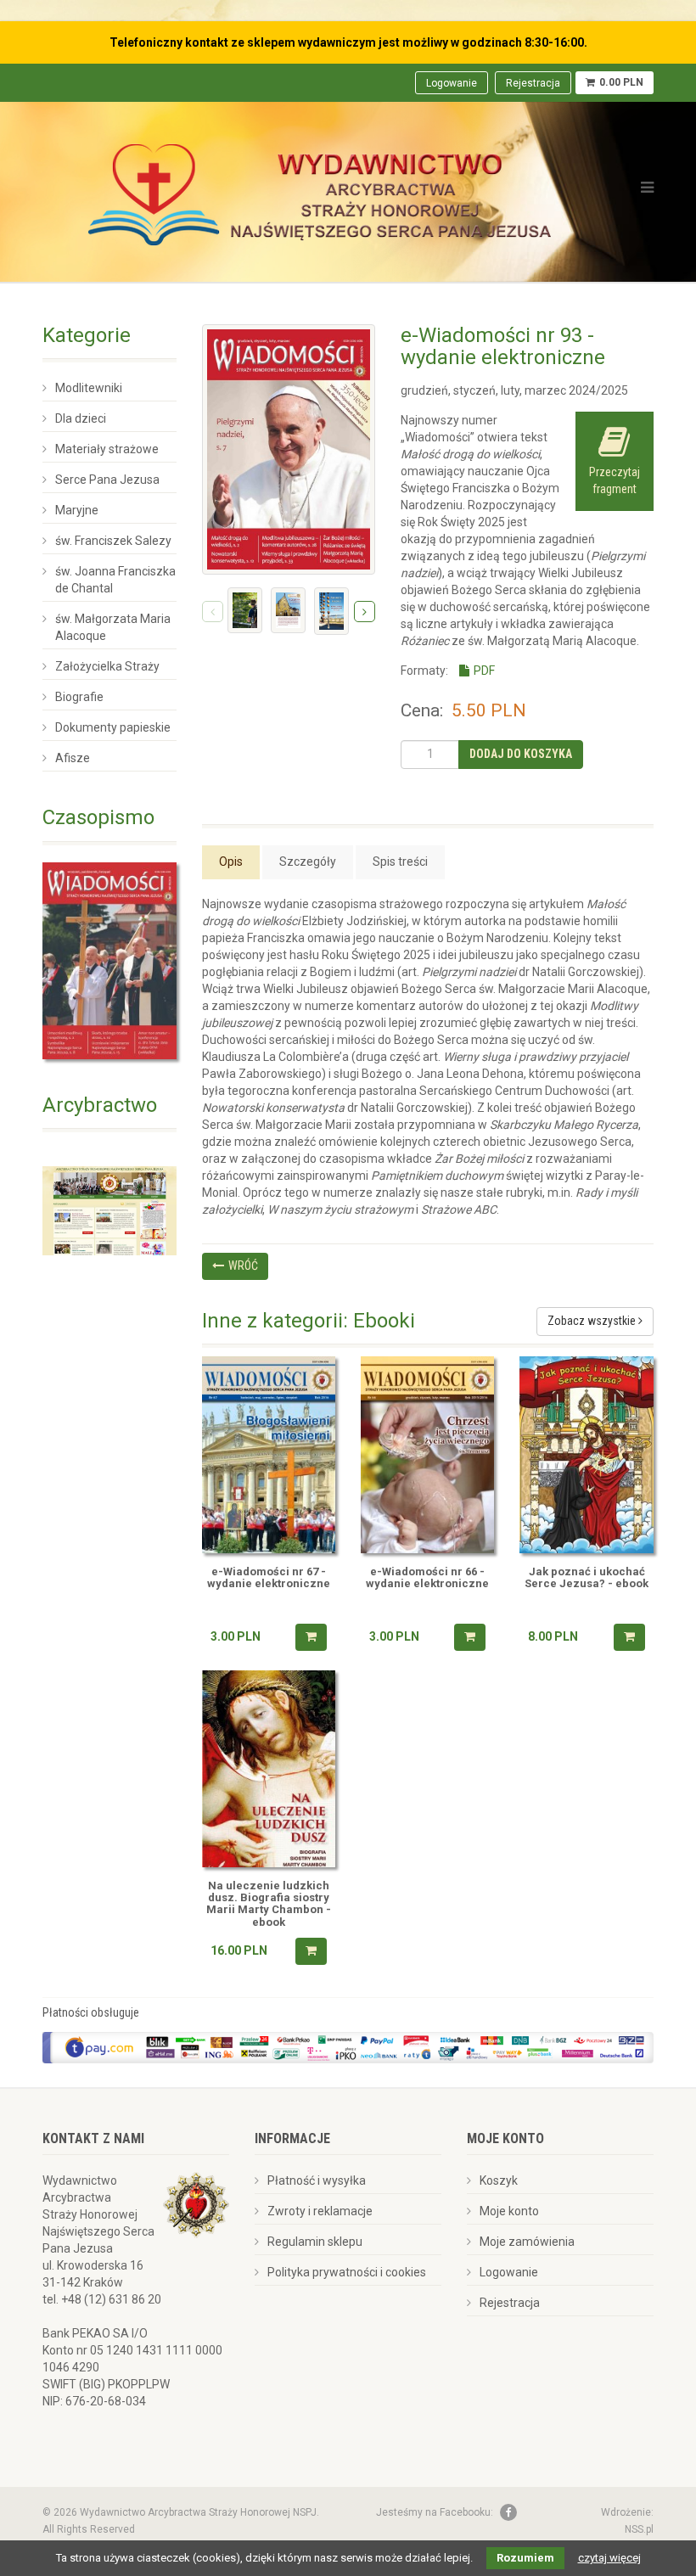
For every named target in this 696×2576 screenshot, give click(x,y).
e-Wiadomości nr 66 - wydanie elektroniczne (427, 1578)
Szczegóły (308, 861)
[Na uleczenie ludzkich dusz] (269, 1769)
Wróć (243, 1266)
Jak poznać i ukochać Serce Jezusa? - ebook (587, 1578)
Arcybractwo (100, 1105)
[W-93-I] (289, 449)
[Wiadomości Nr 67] (269, 1455)
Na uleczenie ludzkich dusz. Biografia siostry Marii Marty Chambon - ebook (269, 1904)
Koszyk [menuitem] (499, 2180)
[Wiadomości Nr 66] (427, 1455)
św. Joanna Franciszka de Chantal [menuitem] (115, 580)
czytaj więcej (609, 2558)
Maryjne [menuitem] (77, 510)
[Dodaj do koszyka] (311, 1637)
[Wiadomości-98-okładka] (109, 961)
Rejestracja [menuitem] (533, 83)
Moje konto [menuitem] (509, 2211)
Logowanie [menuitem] (452, 83)
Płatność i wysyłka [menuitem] (317, 2180)
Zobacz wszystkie (593, 1321)
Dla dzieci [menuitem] (81, 418)
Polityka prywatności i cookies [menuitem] (347, 2272)
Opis (231, 861)
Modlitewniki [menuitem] (89, 388)
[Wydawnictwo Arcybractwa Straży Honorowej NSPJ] (320, 190)
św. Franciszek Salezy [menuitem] (113, 541)
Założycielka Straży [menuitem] (107, 666)
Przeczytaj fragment (615, 480)
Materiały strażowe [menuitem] (107, 449)
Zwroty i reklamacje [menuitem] (320, 2211)
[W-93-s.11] (245, 610)
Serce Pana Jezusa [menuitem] (107, 480)
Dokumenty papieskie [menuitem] (113, 727)
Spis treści (400, 861)
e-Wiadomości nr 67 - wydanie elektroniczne (269, 1578)
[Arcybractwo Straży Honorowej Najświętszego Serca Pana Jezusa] (109, 1209)
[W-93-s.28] (288, 610)
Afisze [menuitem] (73, 758)
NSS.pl (639, 2529)
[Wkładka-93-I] (331, 611)
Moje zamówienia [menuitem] (527, 2242)
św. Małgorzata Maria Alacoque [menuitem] (113, 627)
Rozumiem (525, 2558)
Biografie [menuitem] (79, 697)
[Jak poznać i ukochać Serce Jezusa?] (586, 1455)
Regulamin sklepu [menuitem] (315, 2242)
